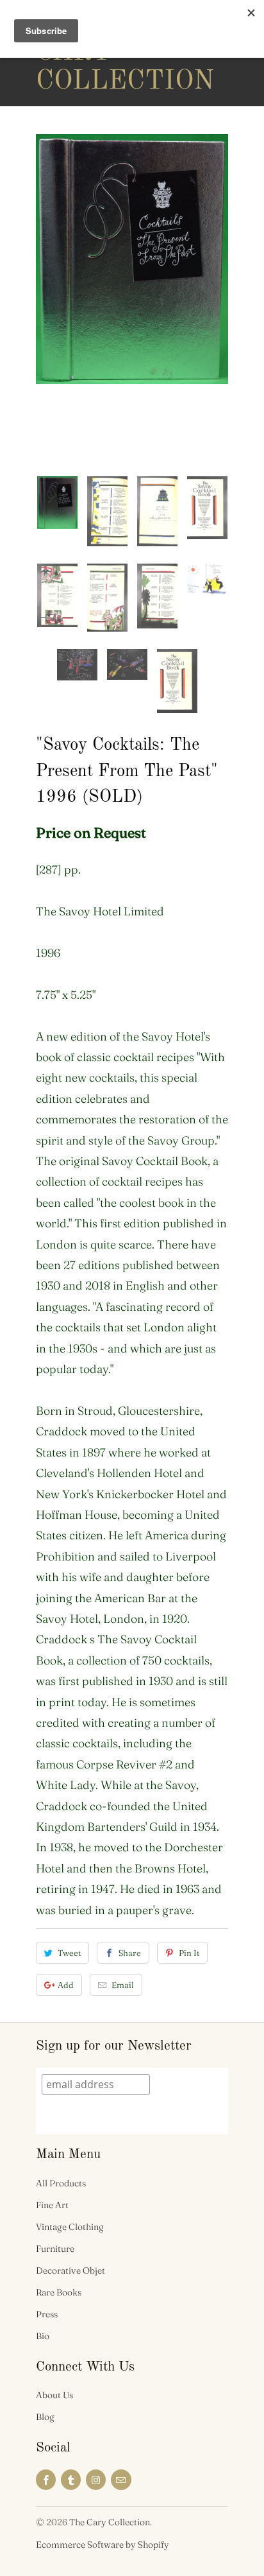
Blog (45, 2417)
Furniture (55, 2249)
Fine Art (52, 2205)
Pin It (189, 1953)
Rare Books (59, 2292)
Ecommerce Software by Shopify (103, 2545)
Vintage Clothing (70, 2227)
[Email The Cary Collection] (121, 2480)
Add (66, 1985)
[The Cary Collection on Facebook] (46, 2480)
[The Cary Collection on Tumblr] (71, 2480)
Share (130, 1953)
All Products (61, 2183)
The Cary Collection (87, 53)
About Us (54, 2395)
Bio (43, 2336)
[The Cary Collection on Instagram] (96, 2480)
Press (47, 2314)
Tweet (69, 1953)
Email (123, 1985)
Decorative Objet (70, 2270)
